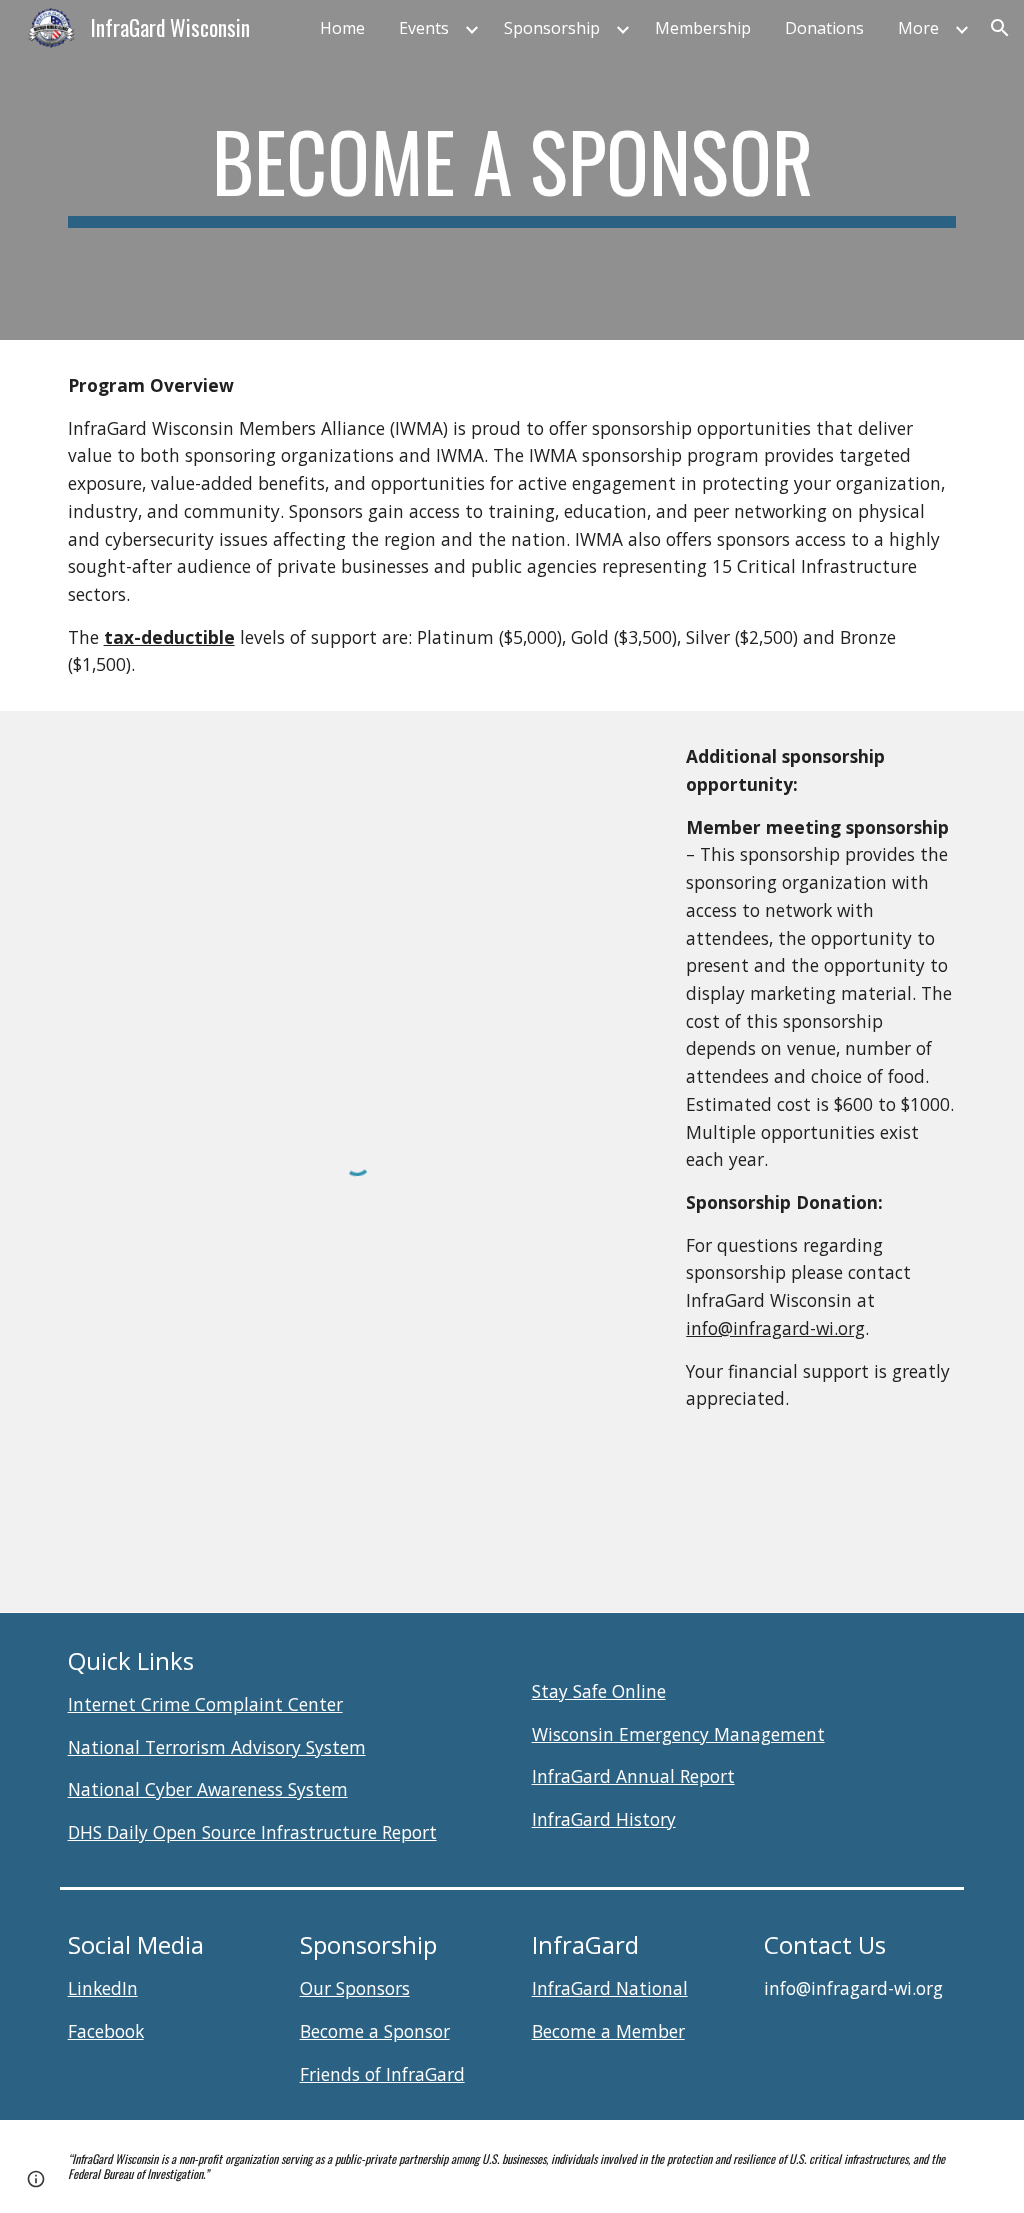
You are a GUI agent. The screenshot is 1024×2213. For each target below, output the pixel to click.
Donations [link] (824, 28)
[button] (1000, 28)
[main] (512, 170)
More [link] (918, 28)
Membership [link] (703, 28)
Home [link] (342, 28)
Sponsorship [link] (552, 28)
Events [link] (424, 28)
